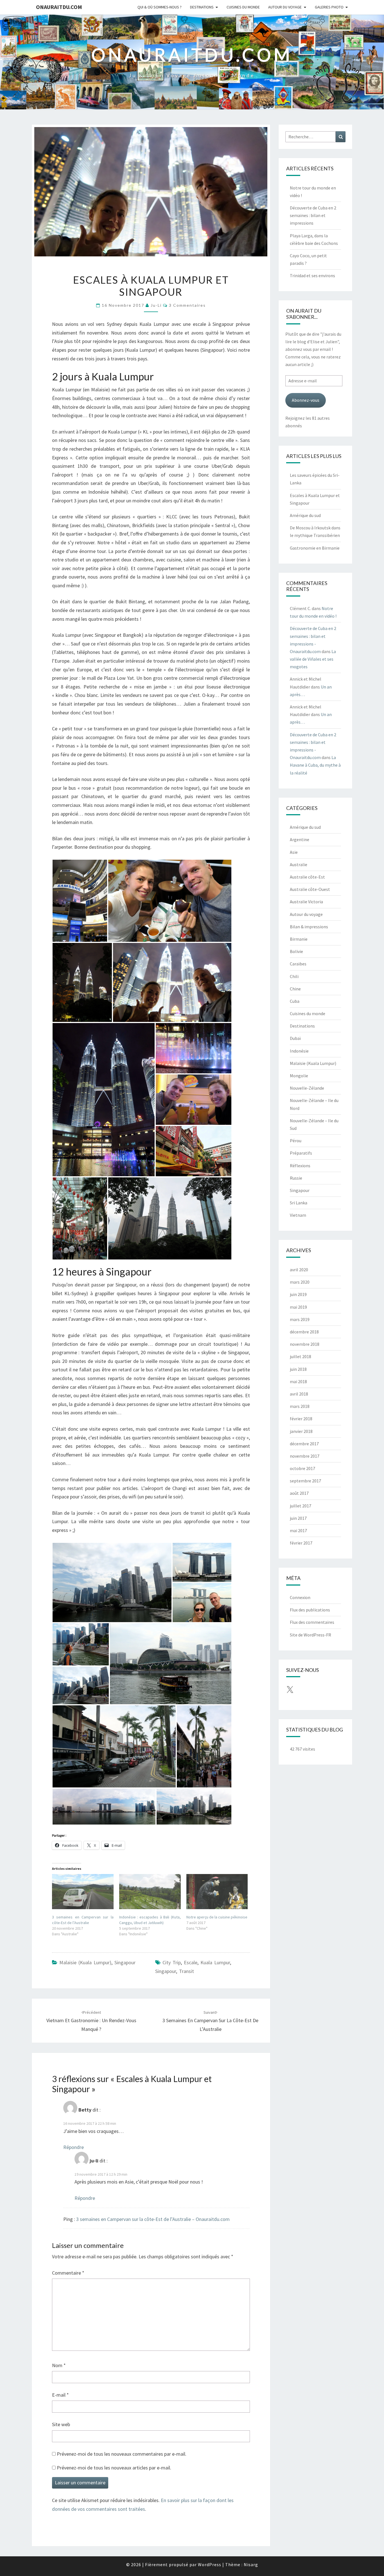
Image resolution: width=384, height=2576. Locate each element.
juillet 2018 (301, 1356)
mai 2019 (298, 1307)
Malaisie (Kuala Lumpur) (85, 1962)
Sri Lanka (299, 1203)
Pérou (296, 1141)
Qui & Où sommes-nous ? (160, 7)
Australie (299, 864)
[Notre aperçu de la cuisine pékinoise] (217, 1892)
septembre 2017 (305, 1481)
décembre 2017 (304, 1444)
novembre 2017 (305, 1456)
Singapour (125, 1962)
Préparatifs (301, 1153)
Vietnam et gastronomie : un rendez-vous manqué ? (91, 2021)
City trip (172, 1962)
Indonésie (299, 1051)
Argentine (300, 839)
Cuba (295, 1001)
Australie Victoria (306, 902)
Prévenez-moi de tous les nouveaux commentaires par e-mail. (122, 2454)
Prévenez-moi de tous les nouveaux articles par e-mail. (114, 2468)
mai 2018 (298, 1381)
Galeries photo (329, 7)
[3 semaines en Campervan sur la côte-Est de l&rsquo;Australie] (83, 1892)
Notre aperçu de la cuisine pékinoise (217, 1917)
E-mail (60, 2395)
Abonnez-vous (306, 400)
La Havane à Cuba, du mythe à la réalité (315, 765)
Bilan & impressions (309, 927)
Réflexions (300, 1166)
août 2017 (299, 1493)
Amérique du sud (305, 515)
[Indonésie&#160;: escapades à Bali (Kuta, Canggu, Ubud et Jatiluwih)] (150, 1892)
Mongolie (299, 1076)
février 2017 (301, 1543)
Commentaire (68, 2273)
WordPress (210, 2564)
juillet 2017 (301, 1506)
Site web (61, 2424)
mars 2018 (300, 1406)
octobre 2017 (302, 1468)
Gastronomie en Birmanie (315, 548)
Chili (294, 976)
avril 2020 (299, 1270)
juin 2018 (298, 1369)
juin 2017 (298, 1518)
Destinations (202, 7)
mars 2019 (300, 1319)
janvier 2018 (301, 1431)
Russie (296, 1178)
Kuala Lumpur (215, 1962)
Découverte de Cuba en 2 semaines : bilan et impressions (313, 215)
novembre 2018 (305, 1344)
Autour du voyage (285, 7)
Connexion (300, 1597)
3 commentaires (187, 305)
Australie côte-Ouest (310, 889)
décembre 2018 (304, 1332)
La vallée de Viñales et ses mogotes (313, 659)
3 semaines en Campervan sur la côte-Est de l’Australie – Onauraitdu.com (153, 2219)
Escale (191, 1962)
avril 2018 (299, 1394)
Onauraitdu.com (59, 7)
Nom (59, 2365)
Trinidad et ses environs (312, 276)
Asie (294, 852)
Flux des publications (310, 1610)
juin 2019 (298, 1294)
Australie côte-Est (307, 877)
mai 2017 (298, 1530)
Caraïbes (298, 964)
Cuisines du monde (243, 7)
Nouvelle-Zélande (307, 1088)
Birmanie (299, 939)
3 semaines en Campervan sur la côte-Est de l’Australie (210, 2021)
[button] (80, 901)
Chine (295, 989)
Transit (187, 1971)
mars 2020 (300, 1282)
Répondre (74, 2147)
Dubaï (295, 1038)
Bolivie (296, 951)
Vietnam (298, 1215)
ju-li (156, 305)
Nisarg (251, 2564)
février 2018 (301, 1419)
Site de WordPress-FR (310, 1635)
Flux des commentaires (312, 1622)
